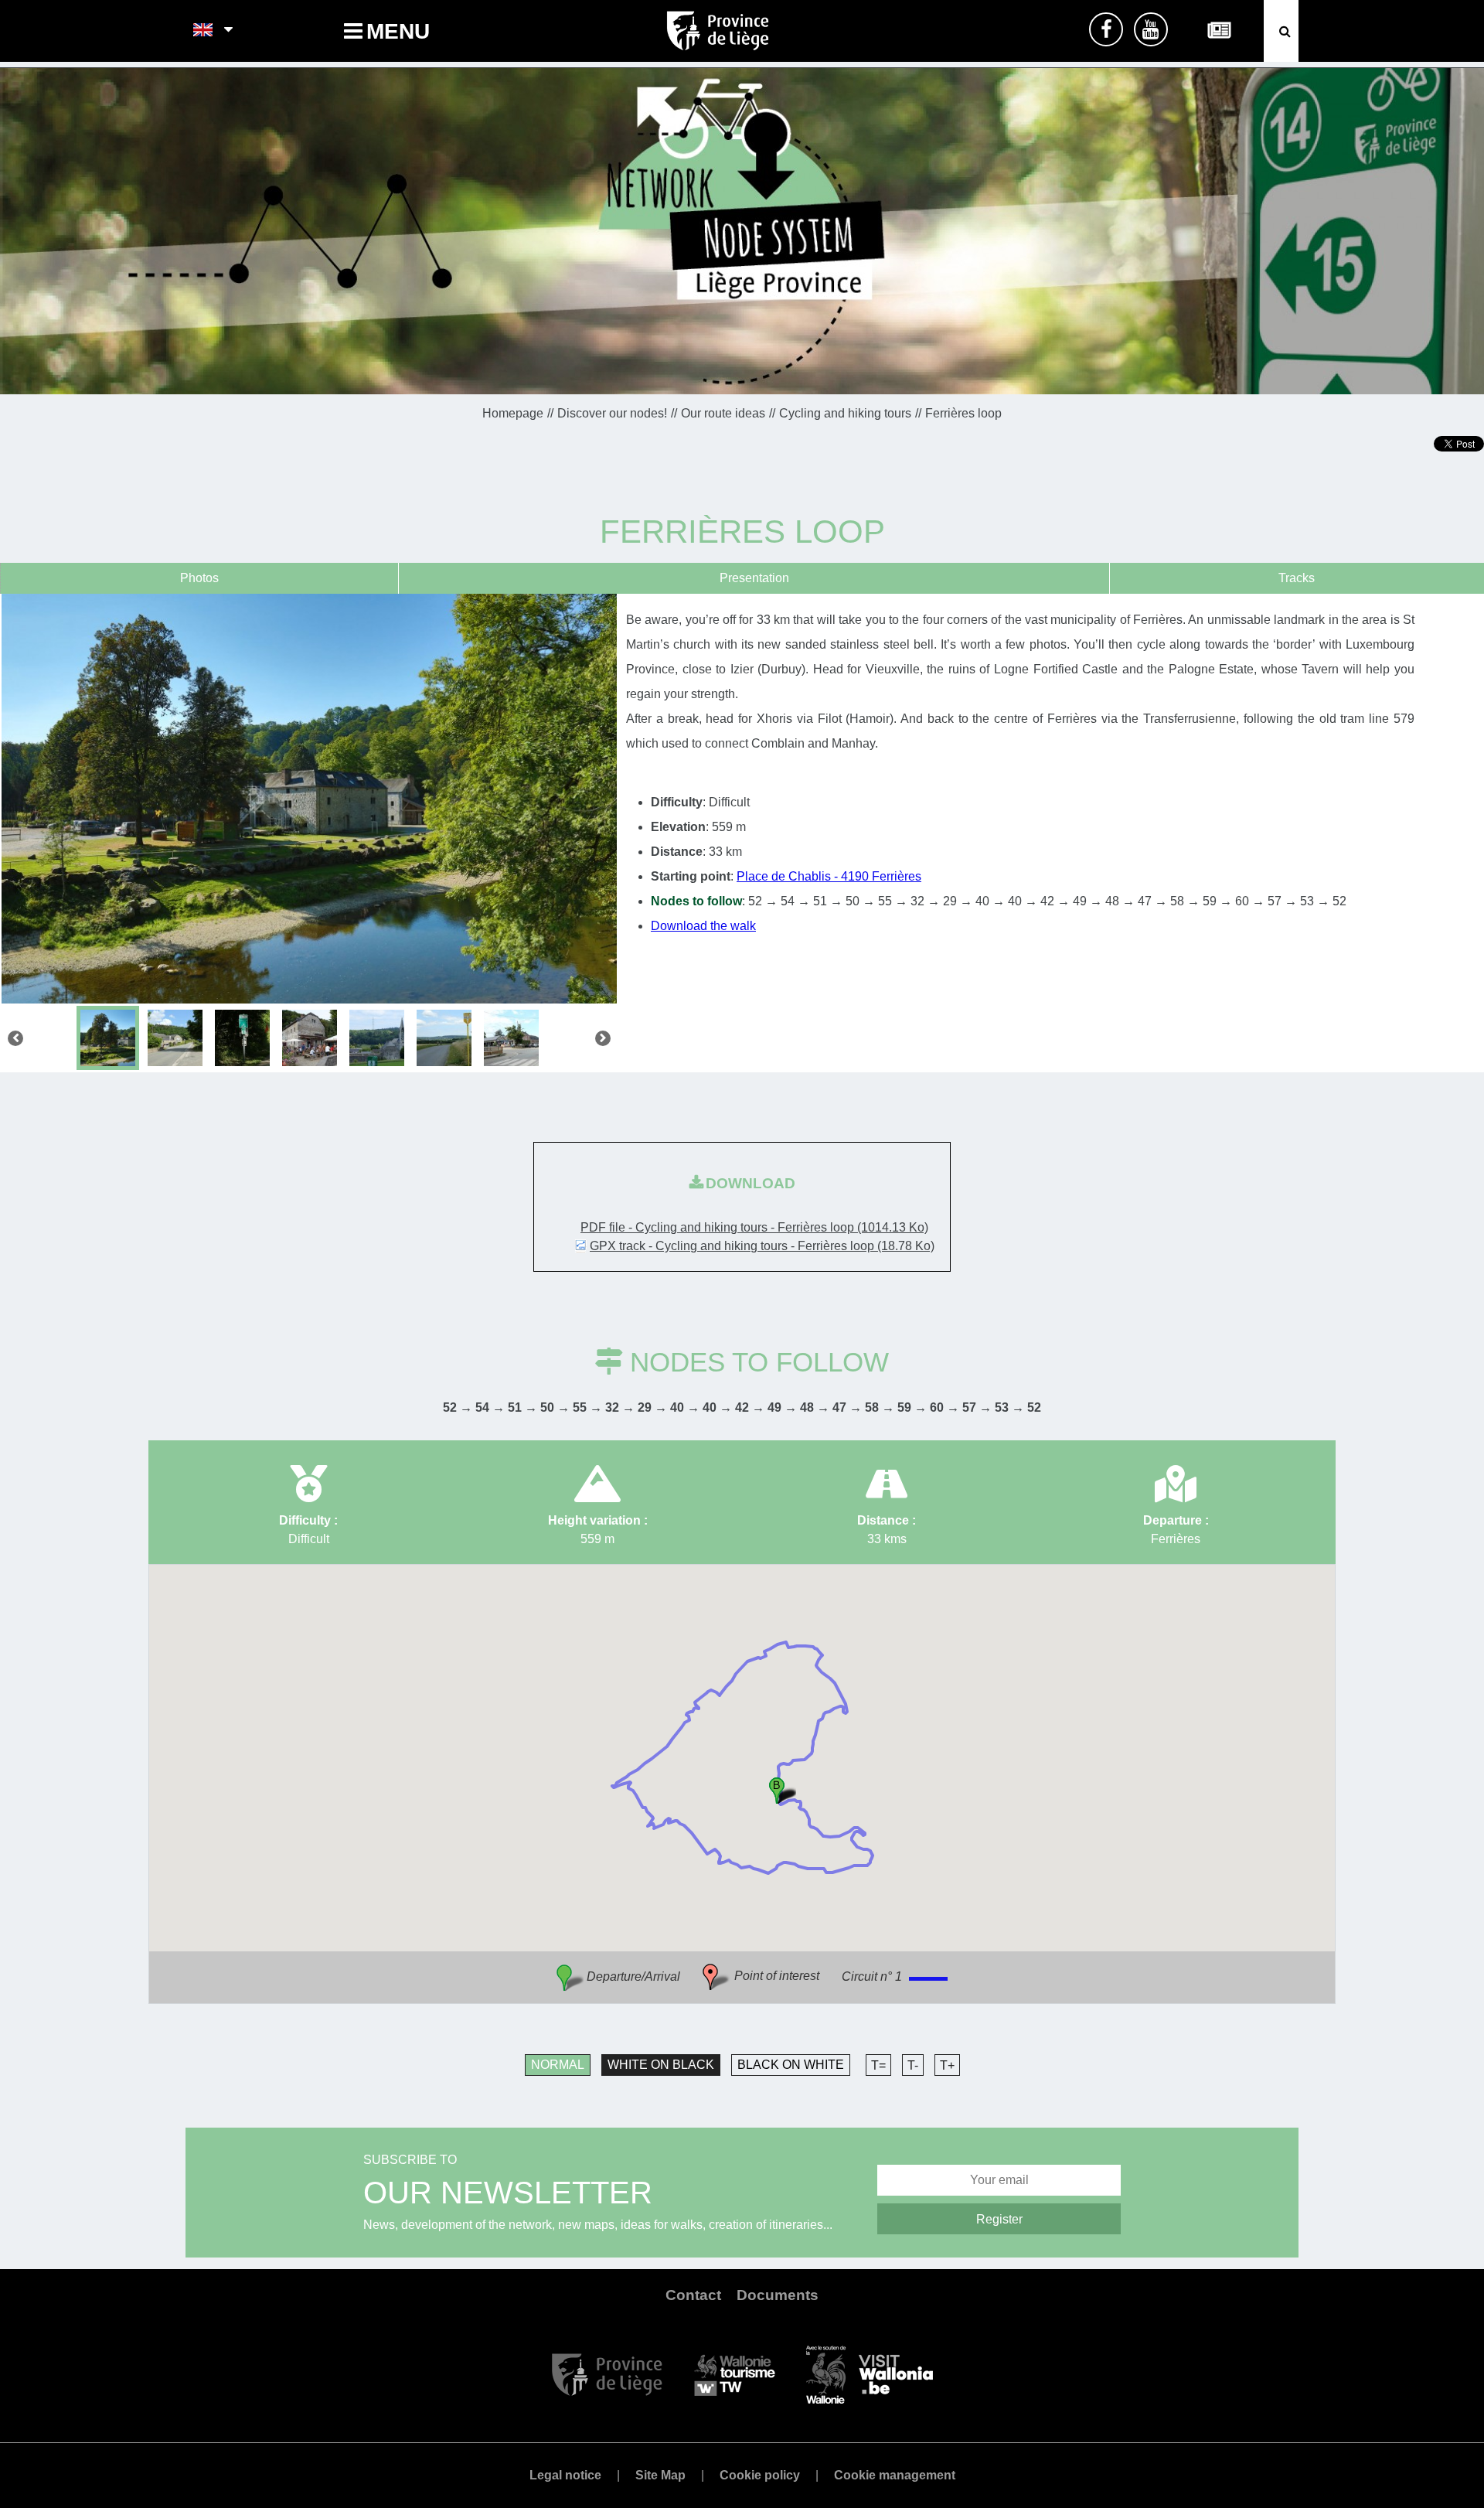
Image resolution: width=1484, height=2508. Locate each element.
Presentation (754, 578)
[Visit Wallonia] (870, 2374)
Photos (199, 578)
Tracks (1297, 578)
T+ (947, 2065)
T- (913, 2065)
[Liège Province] (607, 2374)
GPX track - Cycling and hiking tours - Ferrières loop (762, 1246)
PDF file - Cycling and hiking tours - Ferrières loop (754, 1227)
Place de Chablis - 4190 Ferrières (829, 876)
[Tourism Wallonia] (735, 2374)
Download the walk (703, 926)
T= (878, 2065)
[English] (204, 31)
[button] (783, 1790)
